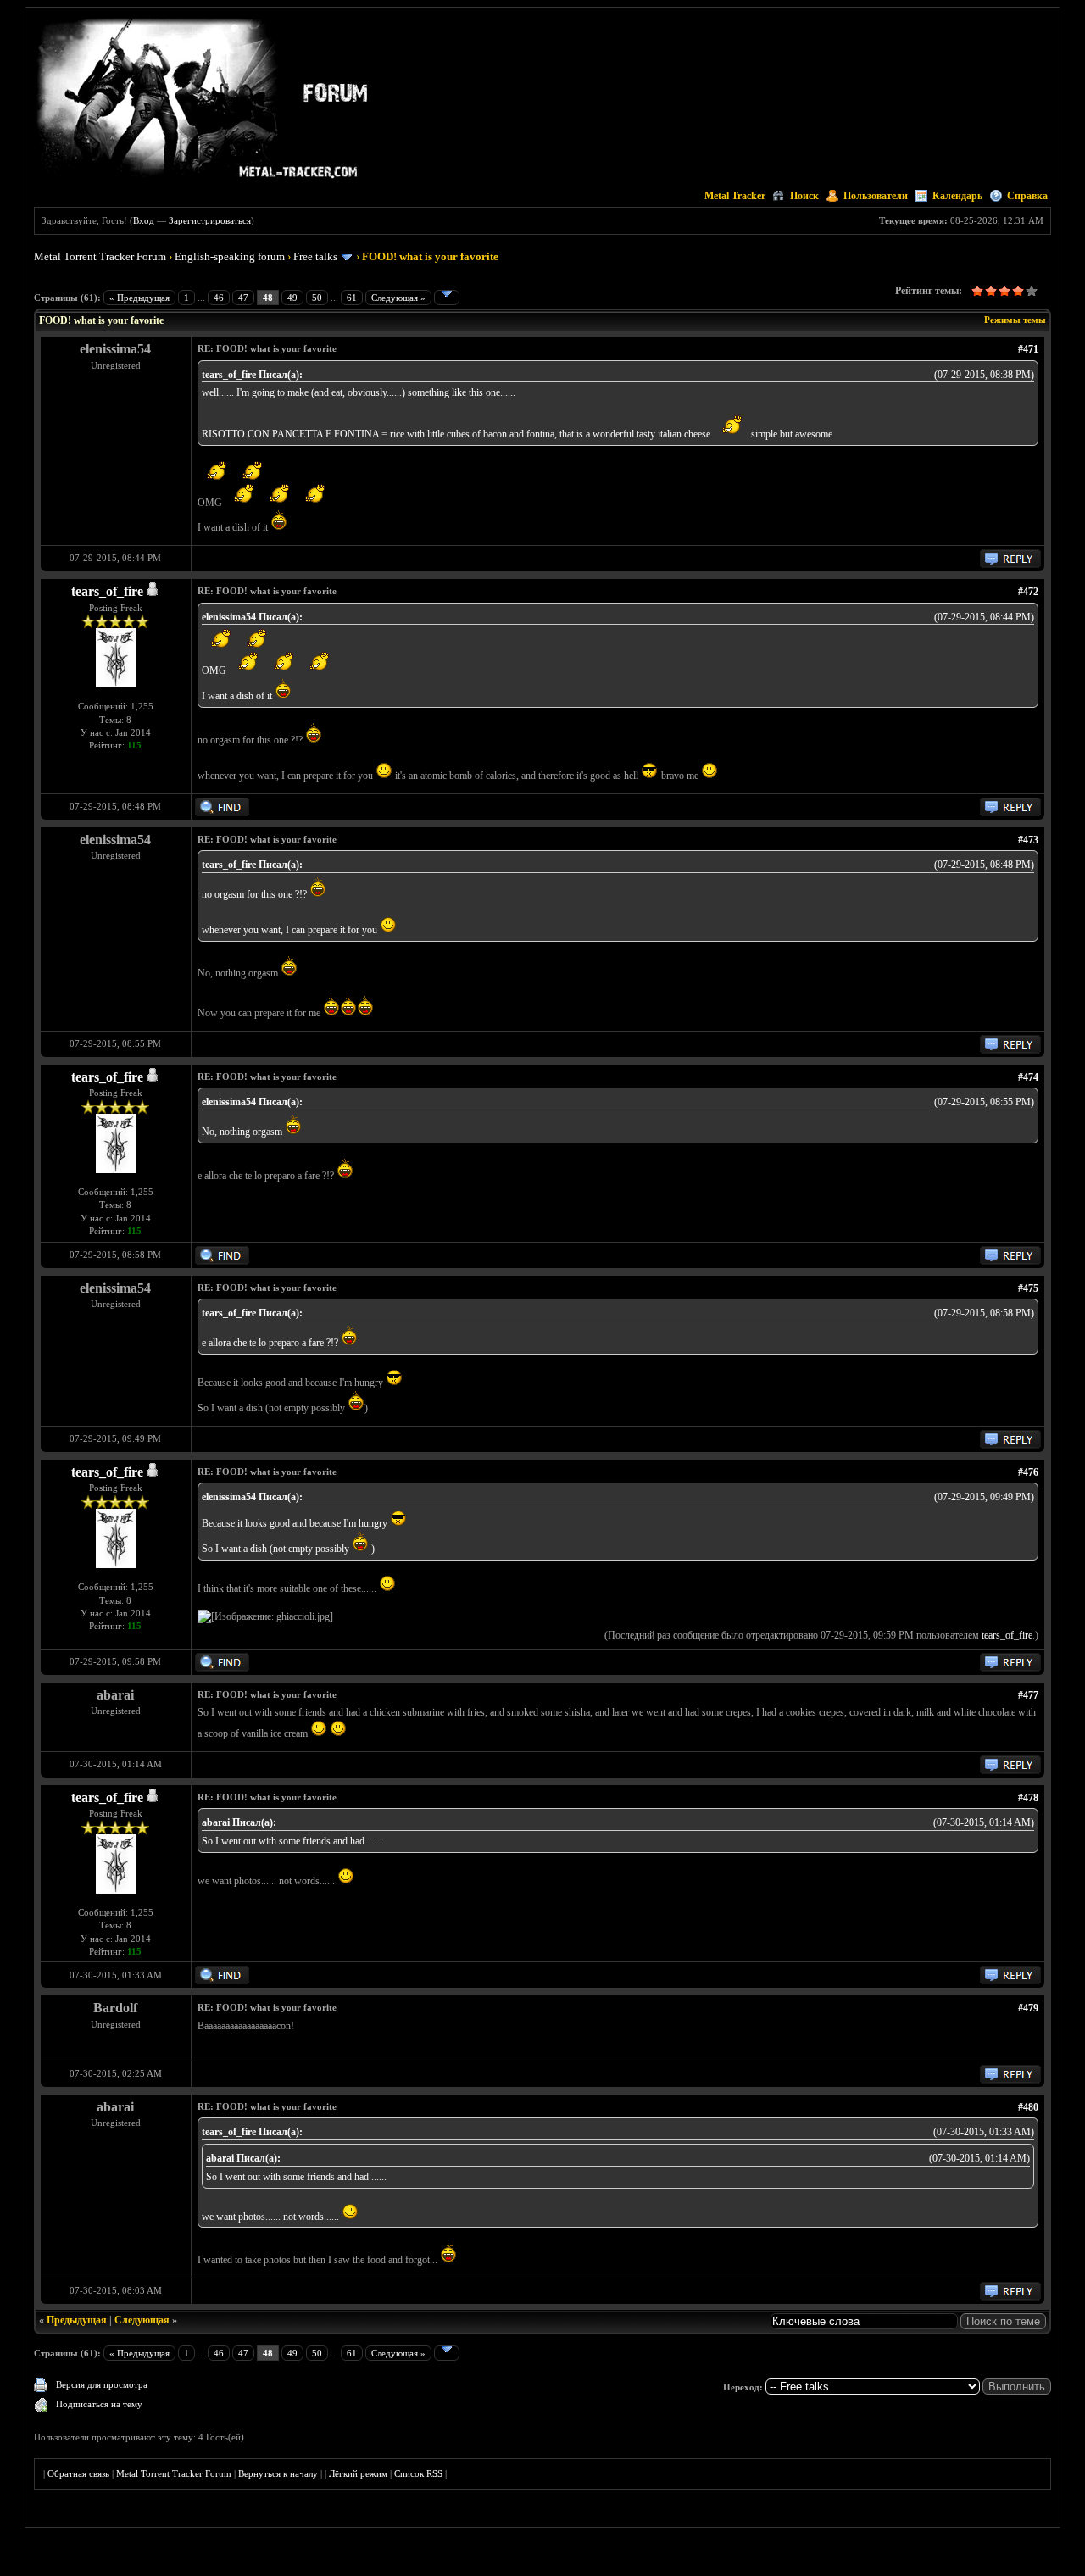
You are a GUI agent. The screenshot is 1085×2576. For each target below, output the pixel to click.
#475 (1028, 1288)
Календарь (957, 196)
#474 (1028, 1077)
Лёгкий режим (358, 2473)
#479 (1028, 2008)
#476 (1028, 1472)
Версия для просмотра (102, 2384)
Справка (1027, 196)
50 (317, 298)
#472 (1028, 592)
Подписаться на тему (99, 2404)
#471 (1028, 349)
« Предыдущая (139, 298)
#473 (1028, 840)
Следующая (142, 2320)
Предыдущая (77, 2320)
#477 (1028, 1695)
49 (292, 298)
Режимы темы (1015, 320)
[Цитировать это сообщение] (1010, 565)
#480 (1028, 2107)
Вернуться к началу (278, 2473)
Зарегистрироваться (210, 220)
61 (352, 298)
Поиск (804, 196)
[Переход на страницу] (447, 298)
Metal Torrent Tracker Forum (100, 256)
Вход (144, 220)
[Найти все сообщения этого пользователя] (222, 813)
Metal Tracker (735, 196)
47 (243, 298)
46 (219, 298)
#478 (1028, 1798)
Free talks (315, 256)
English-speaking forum (230, 256)
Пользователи (876, 196)
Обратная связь (78, 2473)
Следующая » (398, 298)
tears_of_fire (107, 591)
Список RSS (418, 2473)
